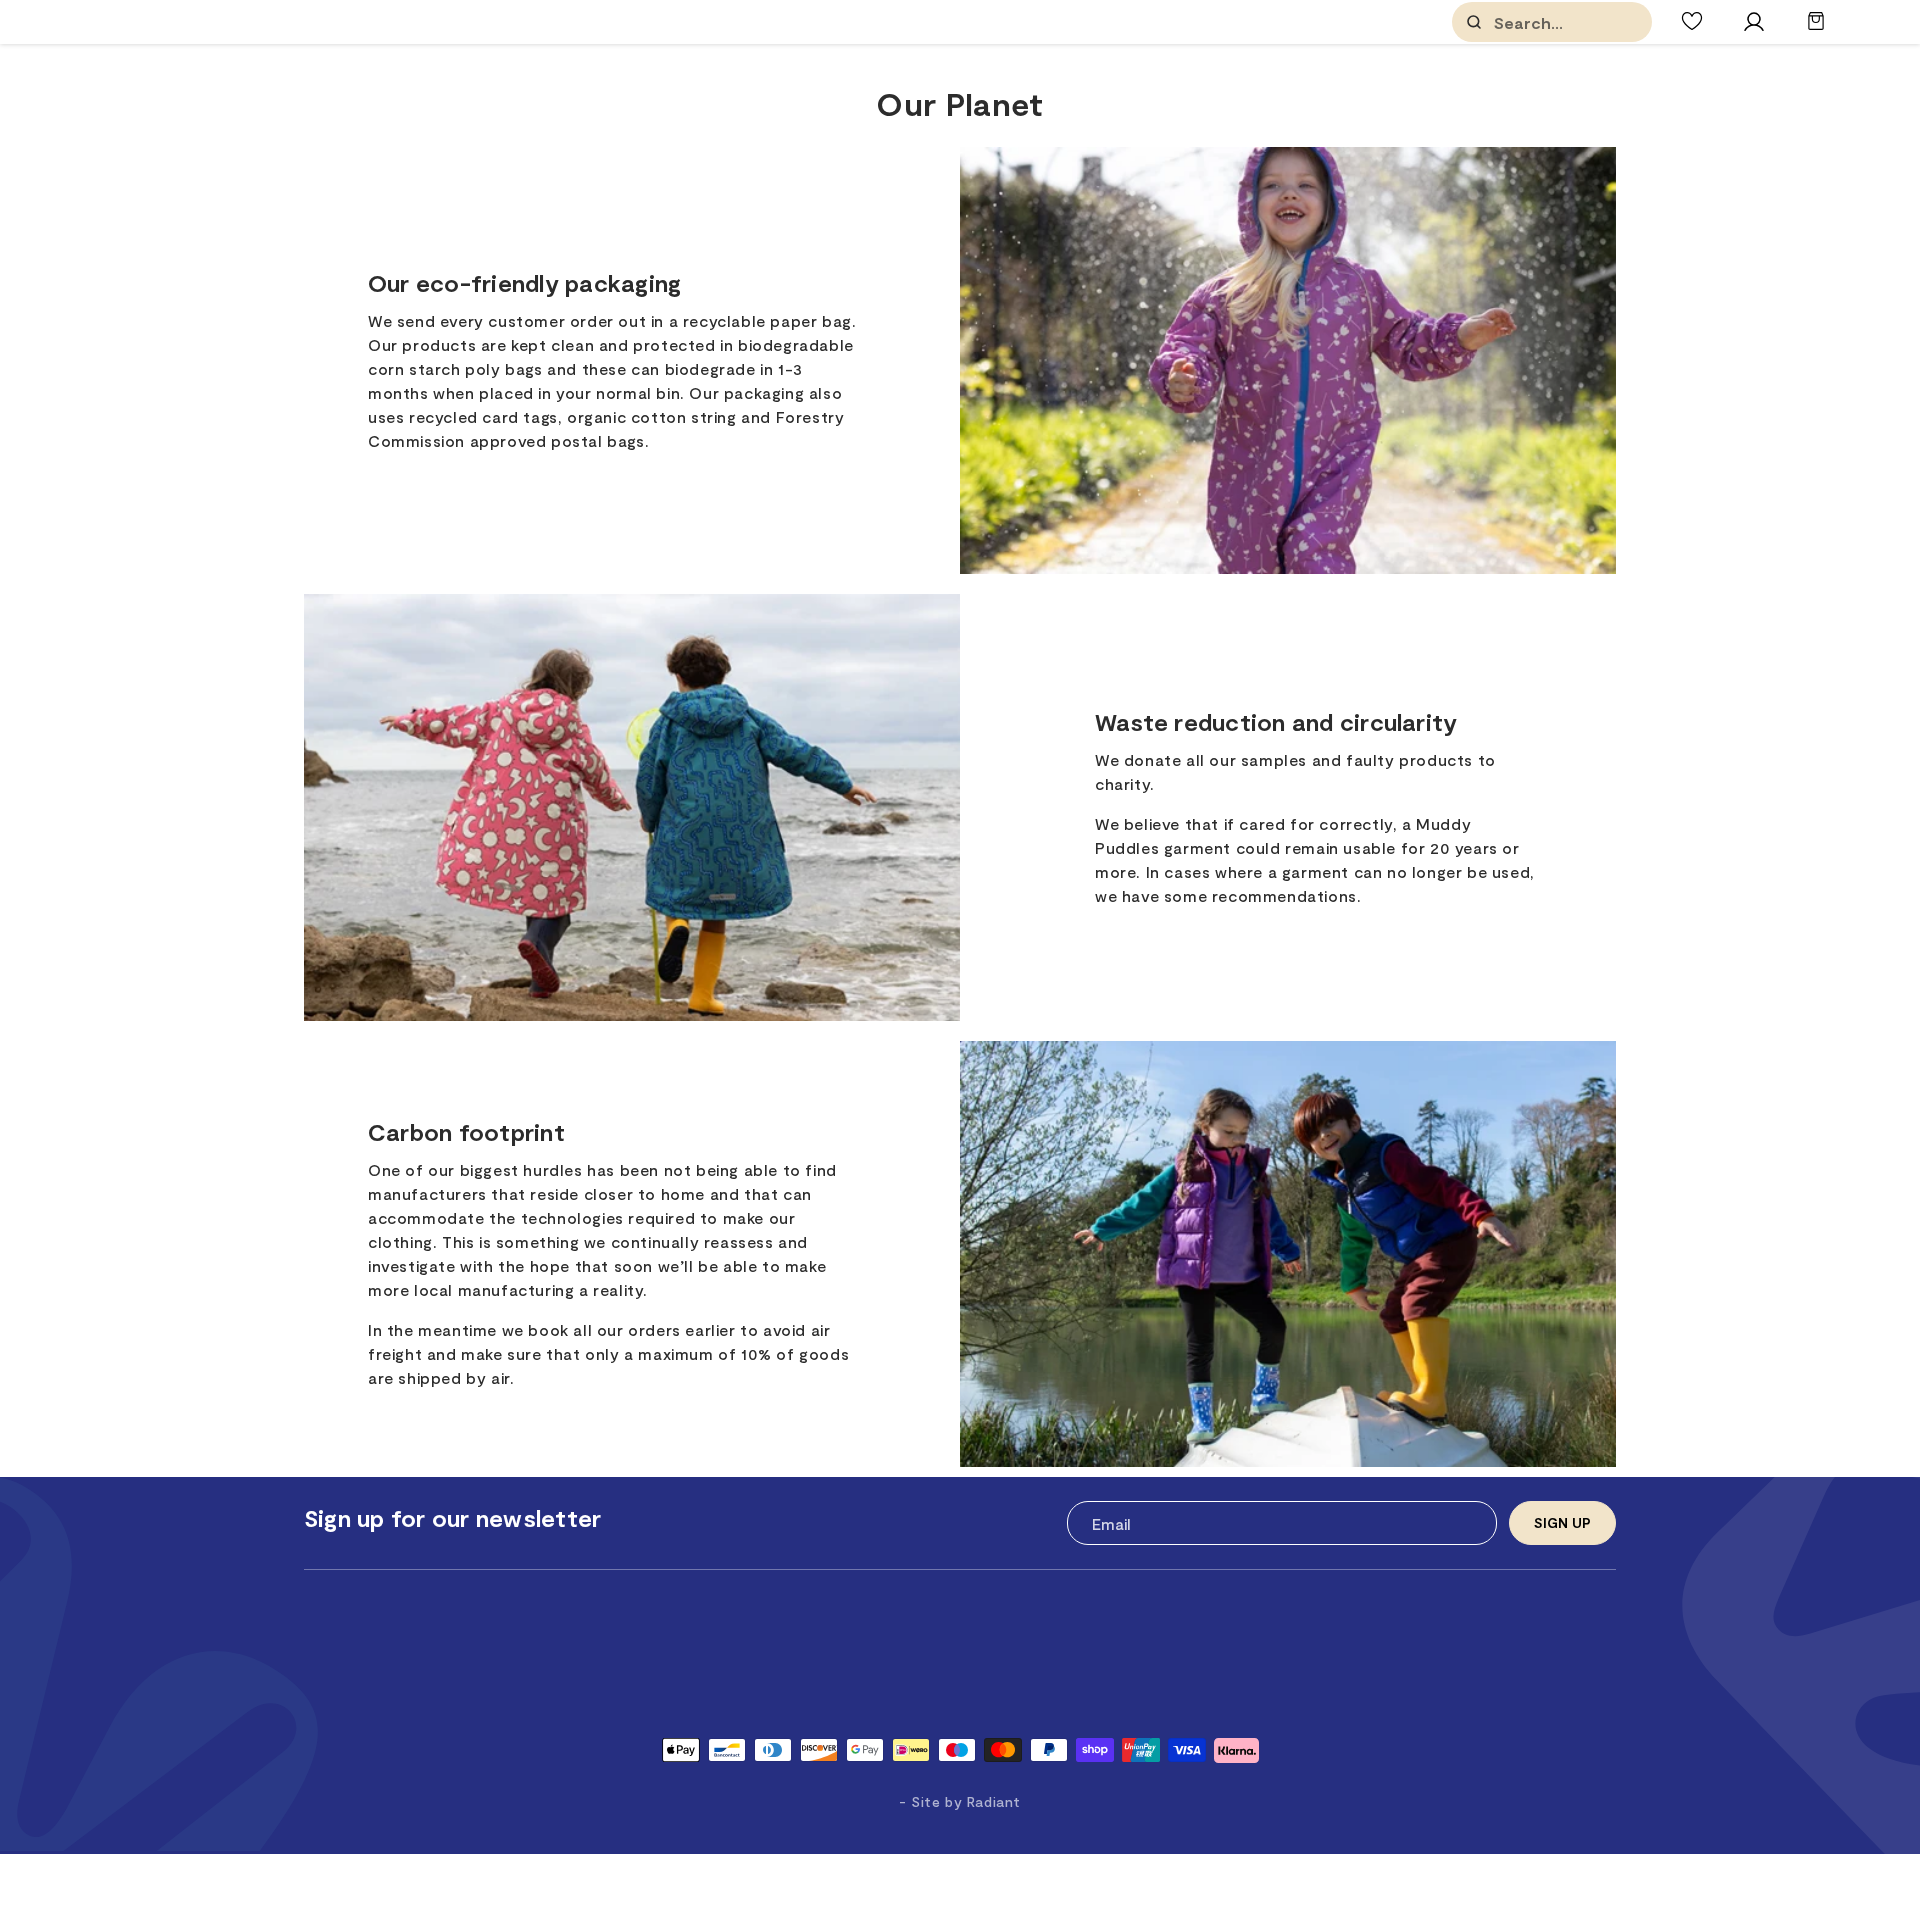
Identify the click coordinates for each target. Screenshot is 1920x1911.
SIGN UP (1562, 1522)
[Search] (1474, 22)
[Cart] (1816, 30)
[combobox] (1594, 22)
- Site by (960, 1801)
